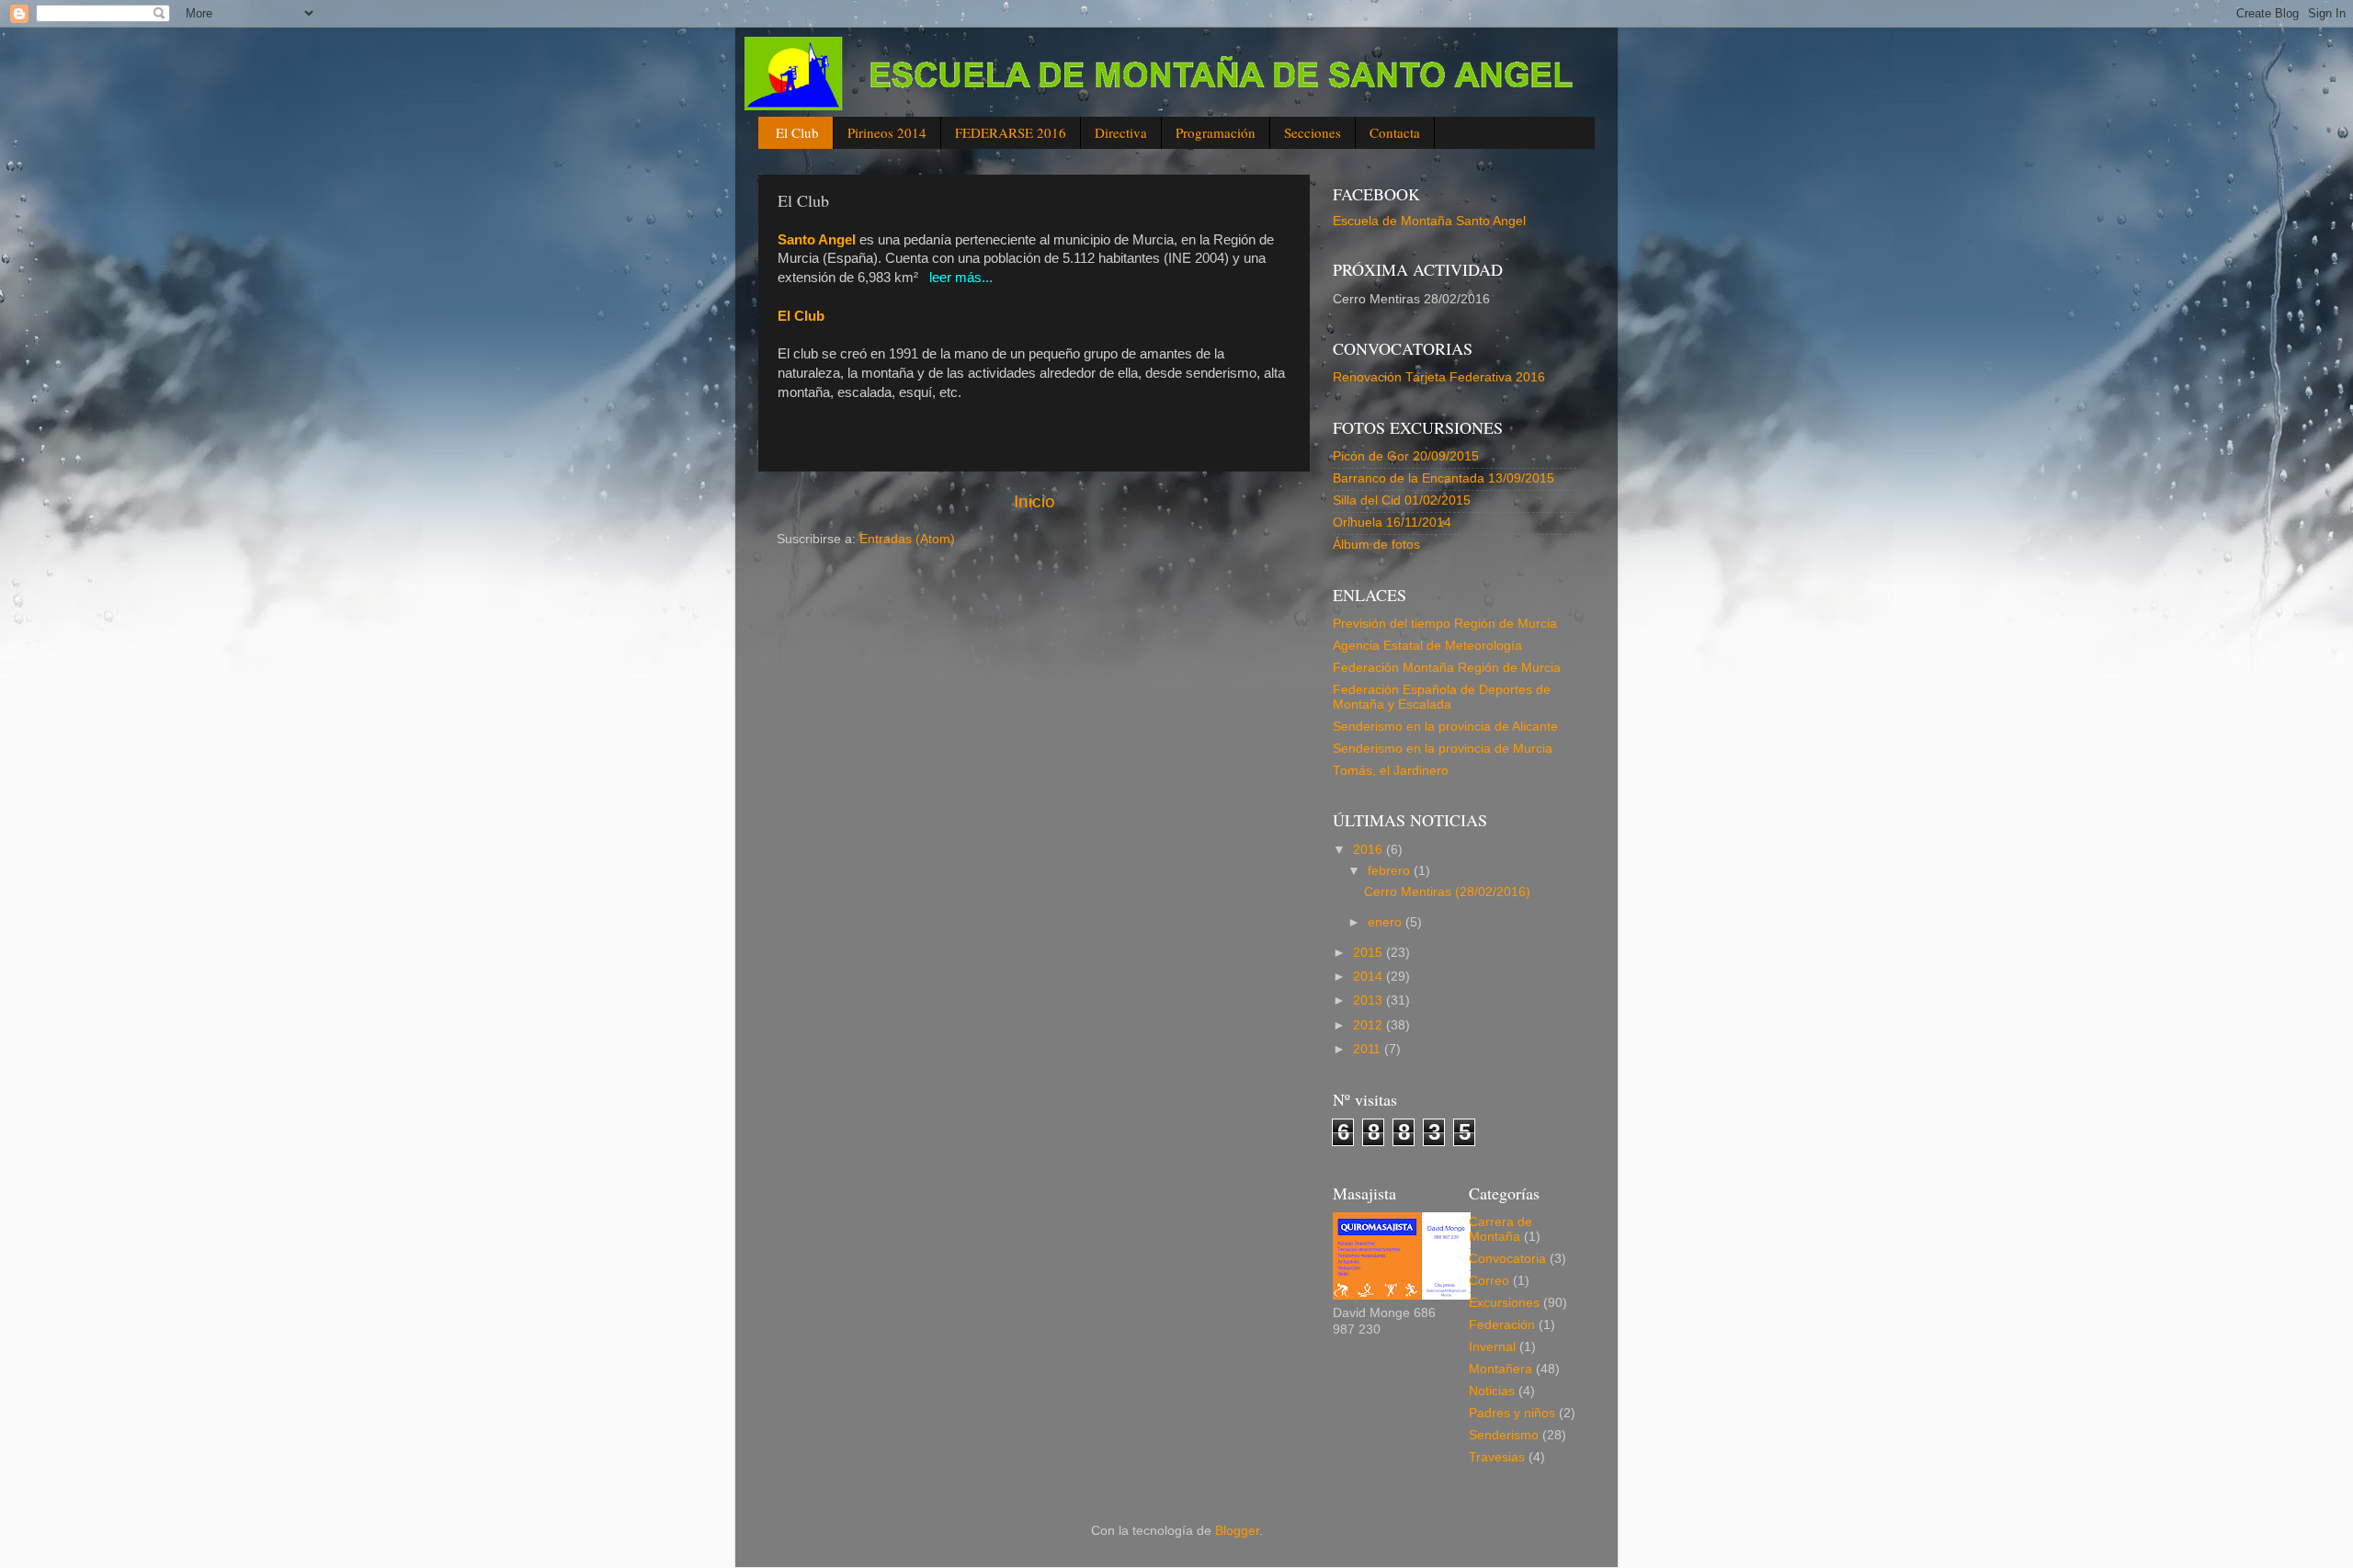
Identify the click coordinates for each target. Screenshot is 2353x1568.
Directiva (1121, 132)
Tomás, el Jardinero (1391, 771)
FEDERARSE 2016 (1011, 132)
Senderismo (1504, 1435)
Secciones (1313, 132)
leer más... (961, 278)
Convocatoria (1507, 1259)
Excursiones (1504, 1303)
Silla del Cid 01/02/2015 (1402, 500)
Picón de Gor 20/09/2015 (1406, 456)
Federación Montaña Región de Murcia (1447, 668)
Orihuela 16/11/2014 (1392, 523)
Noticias (1492, 1391)
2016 (1370, 850)
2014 (1370, 977)
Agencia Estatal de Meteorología (1427, 646)
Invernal (1492, 1347)
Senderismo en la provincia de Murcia (1443, 749)
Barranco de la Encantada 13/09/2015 (1444, 478)
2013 (1370, 1000)
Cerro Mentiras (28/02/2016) (1447, 892)
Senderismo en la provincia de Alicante (1445, 727)
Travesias (1497, 1457)
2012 (1370, 1025)
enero (1387, 922)
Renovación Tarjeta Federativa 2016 (1439, 377)
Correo (1489, 1281)
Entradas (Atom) (907, 539)
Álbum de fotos (1376, 545)
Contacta (1395, 132)
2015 (1370, 953)
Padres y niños (1512, 1413)
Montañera (1500, 1369)
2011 (1369, 1049)
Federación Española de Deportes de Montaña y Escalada (1442, 697)
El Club (797, 132)
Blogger (1237, 1531)
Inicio (1034, 501)
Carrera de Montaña (1500, 1229)
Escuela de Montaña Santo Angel (1429, 221)
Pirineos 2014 (887, 132)
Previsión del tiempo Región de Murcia (1445, 624)
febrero (1391, 871)
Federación (1502, 1325)
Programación (1216, 132)
